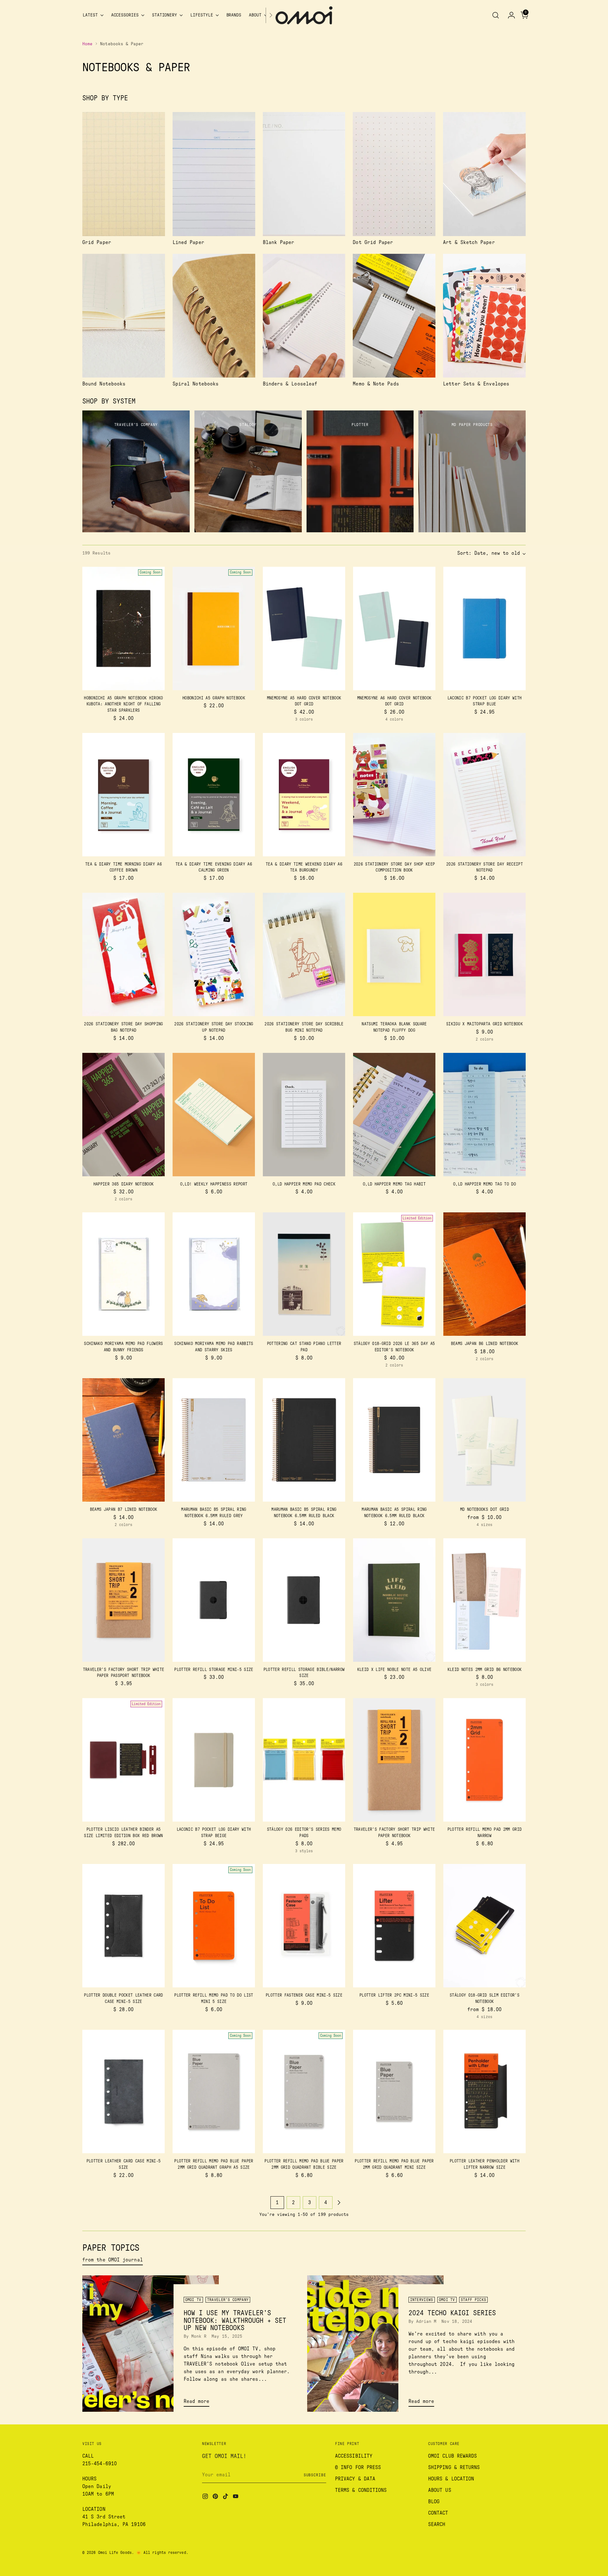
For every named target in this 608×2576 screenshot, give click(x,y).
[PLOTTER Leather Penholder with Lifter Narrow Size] (484, 2091)
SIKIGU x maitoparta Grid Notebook (484, 1024)
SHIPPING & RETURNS (454, 2467)
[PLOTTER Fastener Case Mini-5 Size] (304, 1926)
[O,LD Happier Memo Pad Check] (304, 1115)
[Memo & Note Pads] (394, 316)
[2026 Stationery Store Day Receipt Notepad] (484, 795)
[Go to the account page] (509, 15)
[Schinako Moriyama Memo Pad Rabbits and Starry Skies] (214, 1274)
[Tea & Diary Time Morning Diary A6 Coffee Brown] (123, 795)
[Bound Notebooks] (124, 316)
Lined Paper (188, 242)
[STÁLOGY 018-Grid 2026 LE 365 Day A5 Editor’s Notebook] (394, 1274)
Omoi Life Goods (115, 2553)
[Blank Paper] (304, 174)
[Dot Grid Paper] (394, 174)
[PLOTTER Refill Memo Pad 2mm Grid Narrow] (484, 1760)
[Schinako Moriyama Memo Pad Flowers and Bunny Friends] (123, 1274)
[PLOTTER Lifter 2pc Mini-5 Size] (394, 1926)
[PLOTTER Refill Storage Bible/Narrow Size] (304, 1600)
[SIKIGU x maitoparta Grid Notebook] (484, 954)
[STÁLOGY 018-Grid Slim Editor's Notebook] (484, 1926)
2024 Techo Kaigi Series (452, 2313)
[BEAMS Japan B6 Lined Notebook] (484, 1274)
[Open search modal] (496, 15)
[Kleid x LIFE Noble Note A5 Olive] (394, 1600)
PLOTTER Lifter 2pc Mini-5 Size (394, 1995)
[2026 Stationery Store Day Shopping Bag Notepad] (123, 954)
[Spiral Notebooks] (214, 316)
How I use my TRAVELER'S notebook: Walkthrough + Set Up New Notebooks (235, 2321)
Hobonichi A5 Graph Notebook (214, 698)
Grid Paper (97, 242)
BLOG (434, 2502)
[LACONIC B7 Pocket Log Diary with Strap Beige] (214, 1760)
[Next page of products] (339, 2203)
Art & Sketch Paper (469, 242)
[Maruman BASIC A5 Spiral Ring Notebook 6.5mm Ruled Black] (394, 1440)
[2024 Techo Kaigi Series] (375, 2344)
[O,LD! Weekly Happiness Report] (214, 1115)
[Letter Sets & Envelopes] (484, 316)
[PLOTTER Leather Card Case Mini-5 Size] (123, 2091)
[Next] (271, 15)
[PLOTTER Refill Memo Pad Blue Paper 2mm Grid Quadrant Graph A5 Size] (214, 2091)
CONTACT (438, 2513)
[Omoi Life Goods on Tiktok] (226, 2497)
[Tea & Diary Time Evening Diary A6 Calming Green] (214, 795)
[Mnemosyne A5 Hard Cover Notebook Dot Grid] (304, 628)
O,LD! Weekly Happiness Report (214, 1184)
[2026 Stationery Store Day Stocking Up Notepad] (214, 954)
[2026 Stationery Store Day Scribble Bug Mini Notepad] (304, 954)
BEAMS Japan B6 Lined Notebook (485, 1344)
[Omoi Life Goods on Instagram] (206, 2497)
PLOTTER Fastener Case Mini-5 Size (304, 1995)
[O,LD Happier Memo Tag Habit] (394, 1115)
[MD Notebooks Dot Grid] (484, 1440)
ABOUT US (440, 2490)
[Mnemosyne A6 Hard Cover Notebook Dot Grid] (394, 628)
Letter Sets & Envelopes (476, 384)
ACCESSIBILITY (354, 2456)
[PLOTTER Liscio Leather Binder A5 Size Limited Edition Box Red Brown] (123, 1760)
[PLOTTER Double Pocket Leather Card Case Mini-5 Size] (123, 1926)
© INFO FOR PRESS (358, 2467)
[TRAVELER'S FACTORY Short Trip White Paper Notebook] (394, 1760)
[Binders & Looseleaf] (304, 316)
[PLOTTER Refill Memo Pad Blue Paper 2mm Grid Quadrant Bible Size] (304, 2091)
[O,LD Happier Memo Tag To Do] (484, 1115)
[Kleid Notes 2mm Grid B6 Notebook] (484, 1600)
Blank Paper (279, 242)
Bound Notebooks (104, 384)
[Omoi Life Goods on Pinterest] (216, 2497)
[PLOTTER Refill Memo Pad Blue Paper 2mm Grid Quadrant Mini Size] (394, 2091)
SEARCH (437, 2524)
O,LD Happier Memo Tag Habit (394, 1184)
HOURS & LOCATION (451, 2479)
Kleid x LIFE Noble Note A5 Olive (394, 1670)
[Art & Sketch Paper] (484, 174)
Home (87, 44)
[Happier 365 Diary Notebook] (123, 1115)
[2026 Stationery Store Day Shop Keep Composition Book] (394, 795)
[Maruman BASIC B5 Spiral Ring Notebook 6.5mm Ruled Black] (304, 1440)
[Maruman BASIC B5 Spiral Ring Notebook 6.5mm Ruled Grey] (214, 1440)
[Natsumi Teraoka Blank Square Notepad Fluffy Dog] (394, 954)
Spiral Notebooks (196, 384)
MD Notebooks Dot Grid (484, 1510)
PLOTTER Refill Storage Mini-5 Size (214, 1670)
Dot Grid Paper (373, 242)
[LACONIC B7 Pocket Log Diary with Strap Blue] (484, 628)
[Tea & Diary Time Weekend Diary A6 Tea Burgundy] (304, 795)
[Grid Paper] (124, 174)
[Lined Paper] (214, 174)
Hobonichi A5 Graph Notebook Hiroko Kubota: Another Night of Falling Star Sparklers (123, 704)
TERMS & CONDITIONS (361, 2490)
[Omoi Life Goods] (304, 15)
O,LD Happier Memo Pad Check (304, 1184)
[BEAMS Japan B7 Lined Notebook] (123, 1440)
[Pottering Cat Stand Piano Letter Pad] (304, 1274)
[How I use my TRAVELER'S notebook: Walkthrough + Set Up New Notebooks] (151, 2344)
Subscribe (315, 2475)
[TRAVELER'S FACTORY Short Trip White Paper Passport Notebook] (123, 1600)
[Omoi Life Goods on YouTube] (236, 2497)
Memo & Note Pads (376, 384)
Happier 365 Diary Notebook (124, 1184)
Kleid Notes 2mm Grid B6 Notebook (485, 1670)
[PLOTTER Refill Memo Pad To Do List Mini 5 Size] (214, 1926)
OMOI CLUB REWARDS (453, 2456)
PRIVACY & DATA (355, 2479)
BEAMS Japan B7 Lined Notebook (124, 1510)
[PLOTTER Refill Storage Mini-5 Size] (214, 1600)
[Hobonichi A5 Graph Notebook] (214, 628)
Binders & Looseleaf (290, 384)
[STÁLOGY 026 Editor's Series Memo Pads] (304, 1760)
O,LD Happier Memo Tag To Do (484, 1184)
